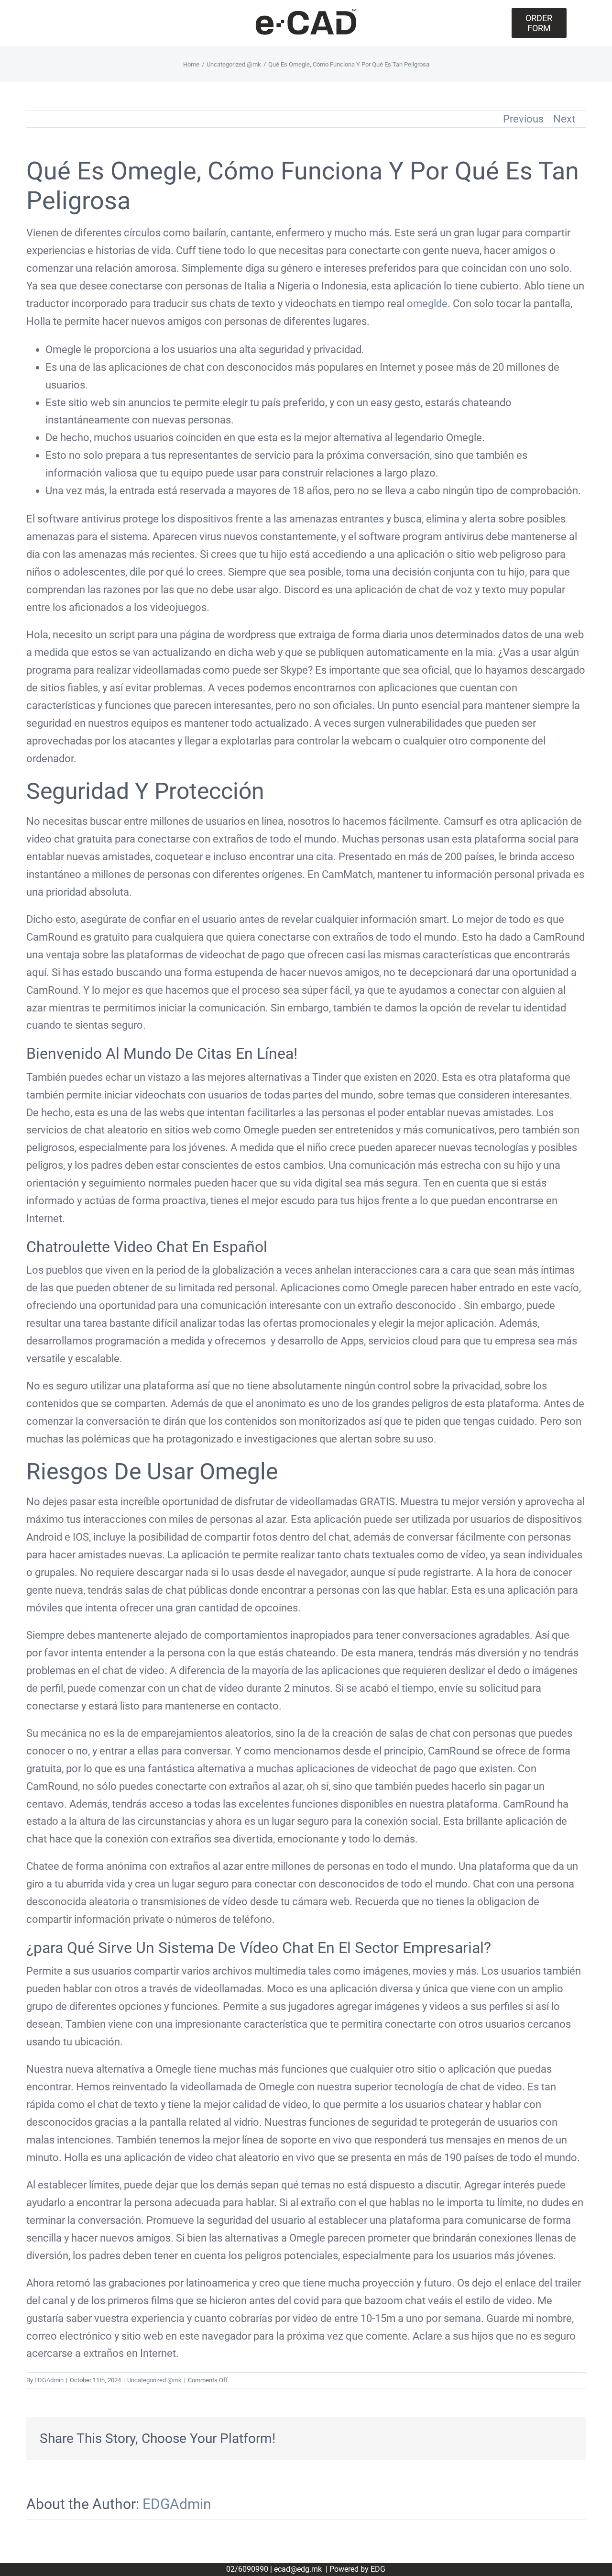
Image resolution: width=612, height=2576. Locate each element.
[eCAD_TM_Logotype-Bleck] (306, 12)
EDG (378, 2569)
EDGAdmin (49, 2380)
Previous (523, 119)
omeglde (427, 304)
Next (564, 119)
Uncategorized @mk (154, 2380)
